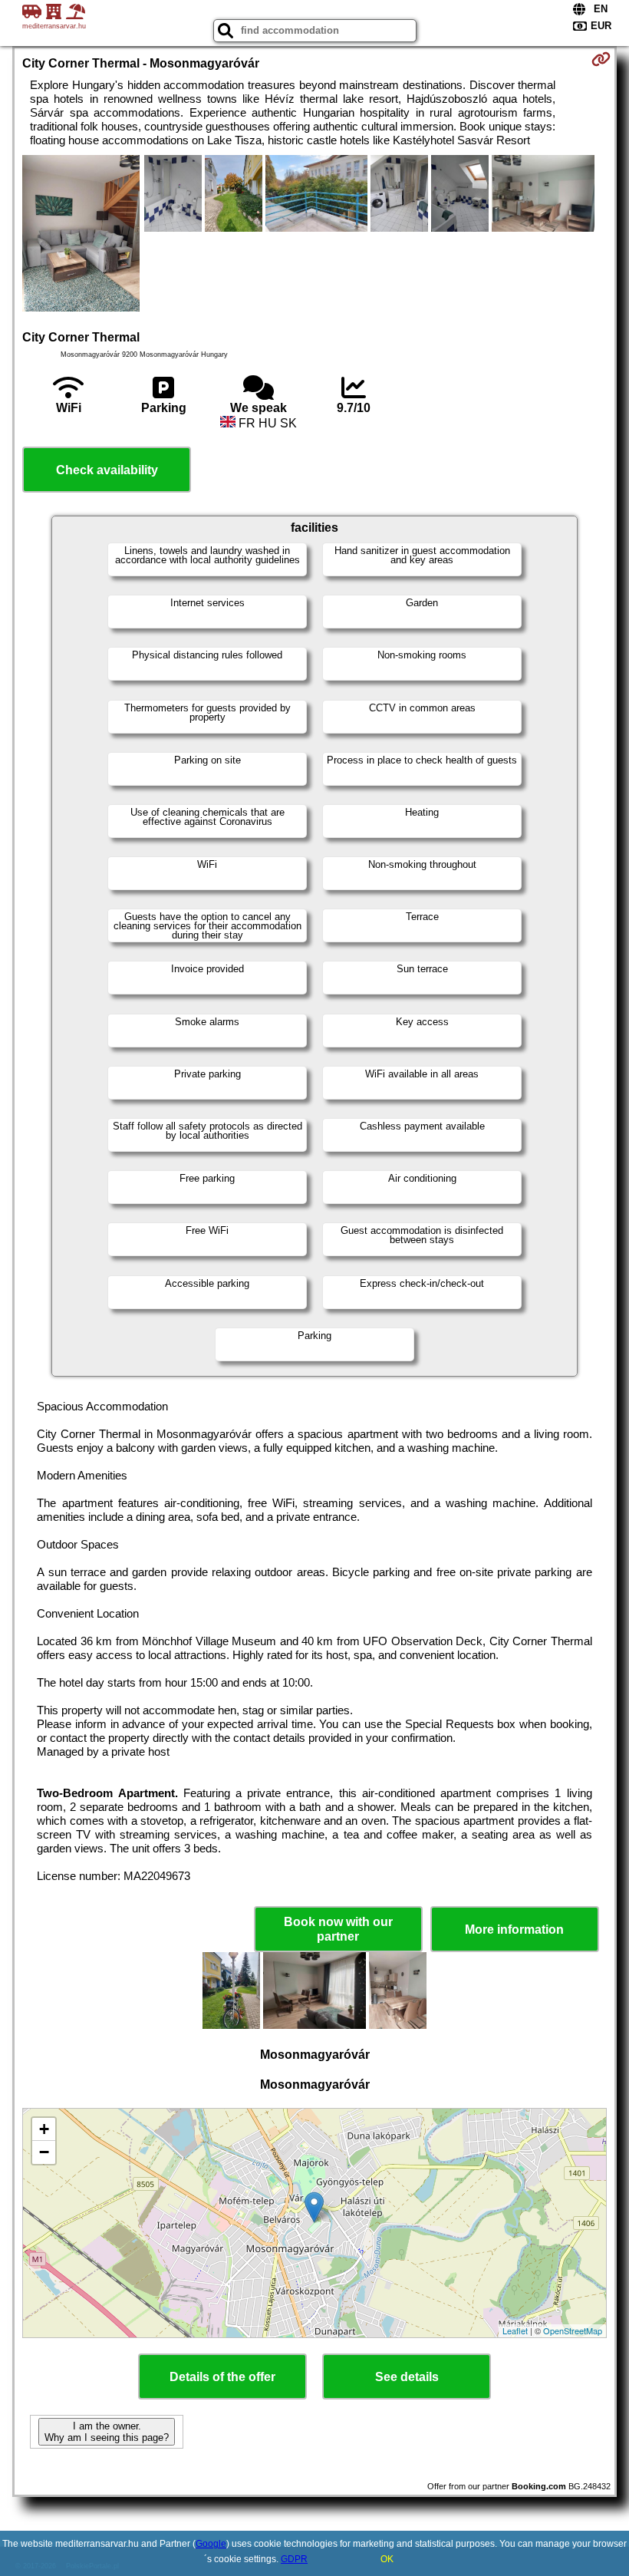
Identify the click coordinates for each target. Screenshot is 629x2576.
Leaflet (515, 2330)
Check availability (107, 470)
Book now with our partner (338, 1929)
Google (211, 2544)
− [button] (44, 2152)
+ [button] (44, 2129)
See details (407, 2377)
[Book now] (601, 59)
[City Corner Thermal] (81, 235)
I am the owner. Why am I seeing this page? (107, 2432)
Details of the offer (222, 2377)
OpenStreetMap (573, 2330)
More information (514, 1930)
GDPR (294, 2559)
